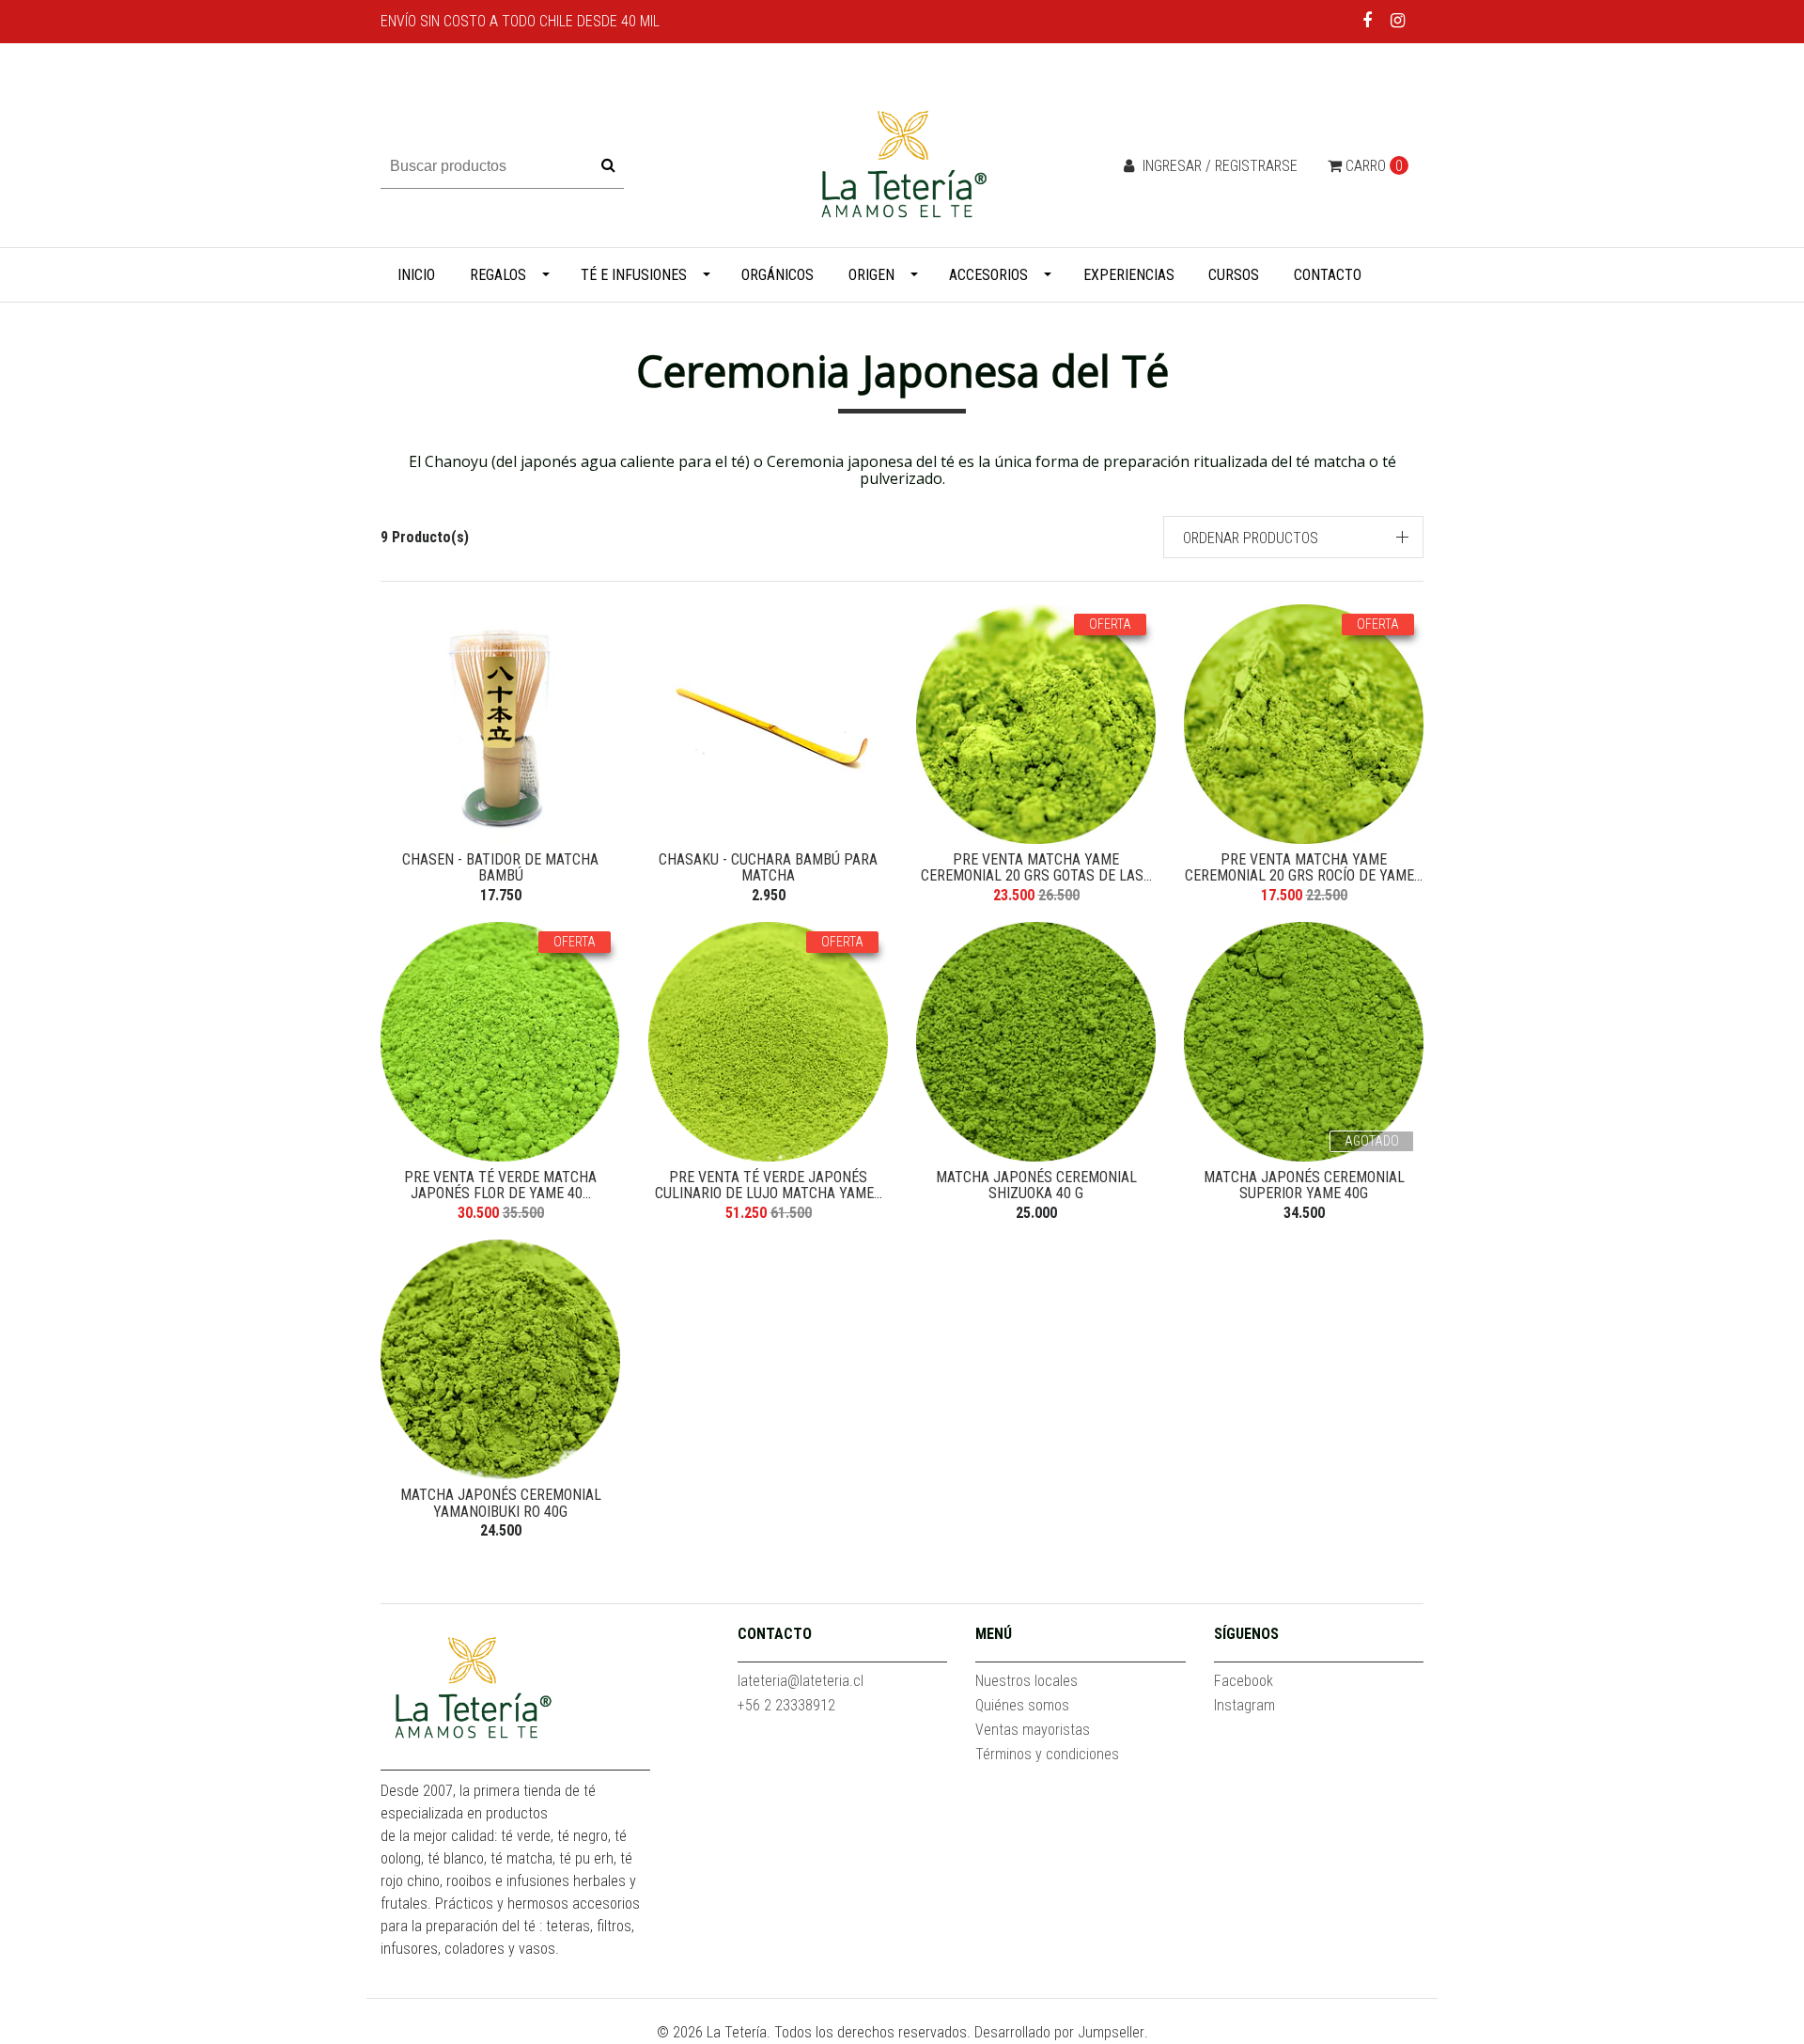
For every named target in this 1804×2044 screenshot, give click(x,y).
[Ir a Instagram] (1398, 20)
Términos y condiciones (1047, 1754)
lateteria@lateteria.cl (801, 1681)
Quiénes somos (1022, 1705)
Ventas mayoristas (1033, 1730)
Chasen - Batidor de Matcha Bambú (500, 868)
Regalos (498, 275)
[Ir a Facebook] (1368, 20)
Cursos (1234, 275)
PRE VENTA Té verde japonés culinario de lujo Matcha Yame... (769, 1186)
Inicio (416, 275)
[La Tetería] (902, 165)
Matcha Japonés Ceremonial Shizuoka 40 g (1036, 1186)
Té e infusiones (634, 275)
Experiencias (1129, 275)
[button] (1294, 537)
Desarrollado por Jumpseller (1059, 2032)
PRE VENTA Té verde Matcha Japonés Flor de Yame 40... (500, 1186)
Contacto (1328, 275)
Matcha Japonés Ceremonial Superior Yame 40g (1304, 1186)
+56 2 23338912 (786, 1705)
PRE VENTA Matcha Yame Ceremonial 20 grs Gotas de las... (1036, 868)
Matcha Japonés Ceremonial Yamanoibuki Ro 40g (501, 1503)
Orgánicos (778, 275)
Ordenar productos (1251, 538)
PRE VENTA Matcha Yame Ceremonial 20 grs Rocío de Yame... (1304, 868)
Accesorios (988, 275)
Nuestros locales (1026, 1681)
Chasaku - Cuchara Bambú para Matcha (768, 868)
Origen (871, 275)
